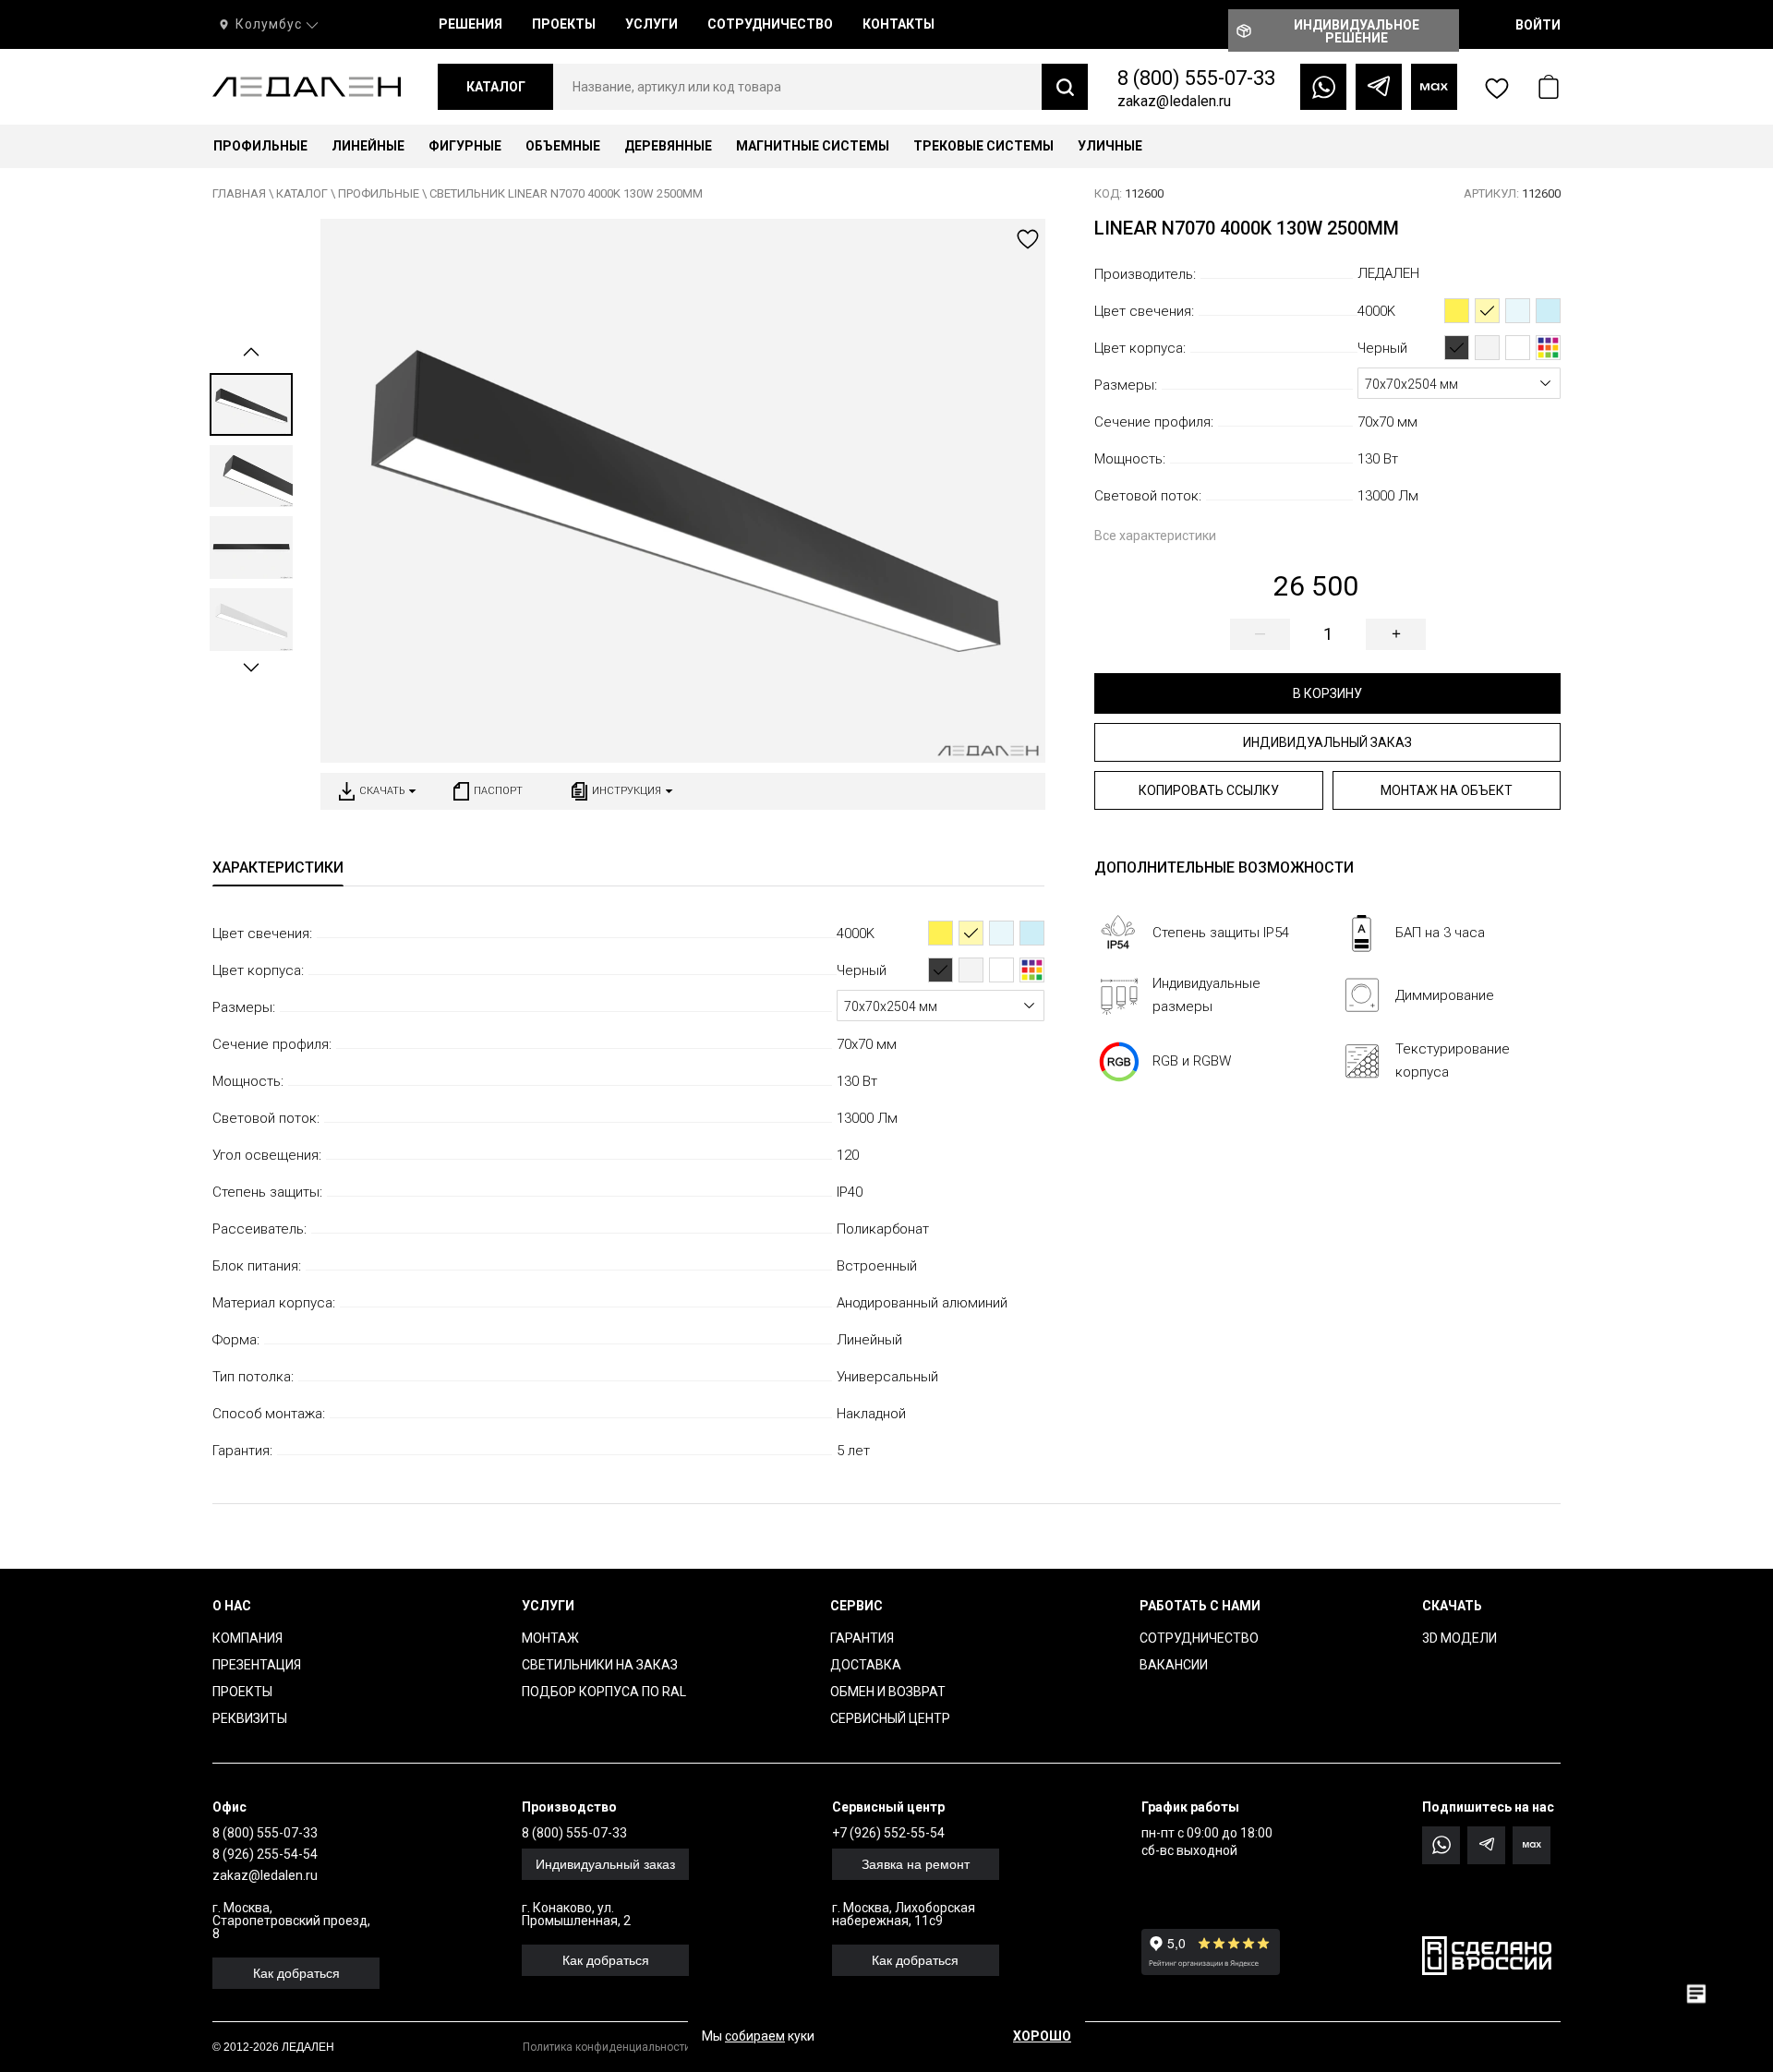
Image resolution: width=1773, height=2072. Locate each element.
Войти (1538, 25)
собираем (755, 2036)
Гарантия (862, 1638)
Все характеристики (1155, 536)
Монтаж (550, 1638)
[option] (251, 404)
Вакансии (1174, 1665)
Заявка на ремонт (916, 1864)
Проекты (242, 1692)
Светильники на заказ (600, 1665)
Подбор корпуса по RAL (604, 1692)
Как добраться (296, 1973)
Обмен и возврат (888, 1692)
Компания (247, 1638)
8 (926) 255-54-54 (265, 1854)
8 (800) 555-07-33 (1196, 78)
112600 (1129, 193)
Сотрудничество (1199, 1638)
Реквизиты (250, 1718)
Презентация (257, 1665)
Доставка (866, 1665)
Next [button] (251, 668)
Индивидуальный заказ (1327, 742)
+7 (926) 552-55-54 (888, 1833)
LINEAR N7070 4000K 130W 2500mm (1247, 228)
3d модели (1459, 1638)
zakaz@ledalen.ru (1174, 101)
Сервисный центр (890, 1718)
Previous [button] (251, 352)
